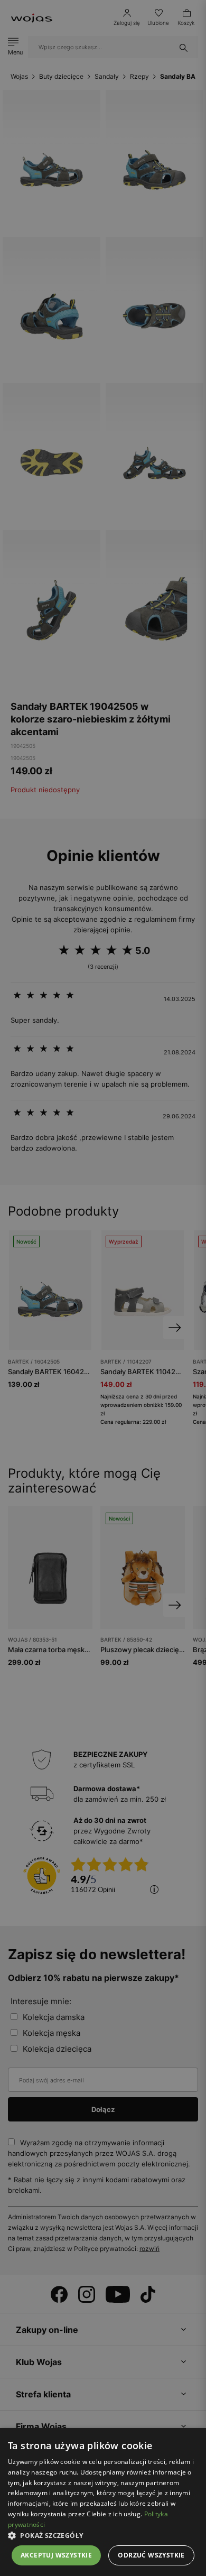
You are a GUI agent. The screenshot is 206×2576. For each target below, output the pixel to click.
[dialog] (103, 1288)
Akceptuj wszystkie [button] (56, 2555)
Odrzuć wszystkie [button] (151, 2555)
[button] (103, 2536)
